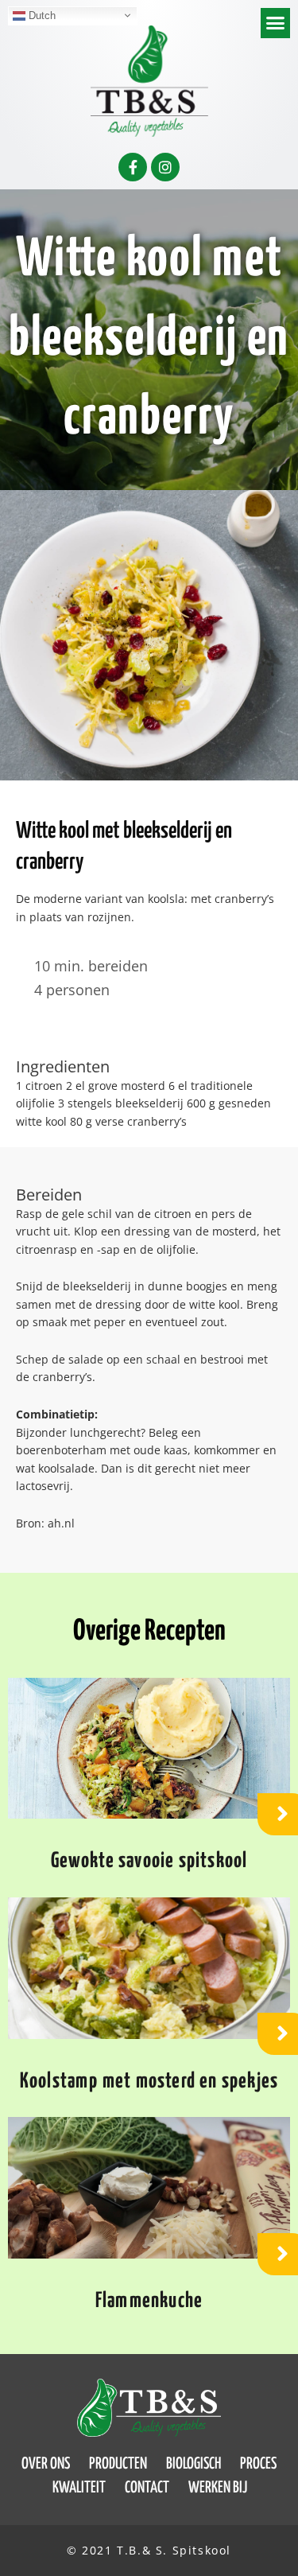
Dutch (41, 15)
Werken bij (218, 2488)
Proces (258, 2464)
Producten (118, 2464)
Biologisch (194, 2464)
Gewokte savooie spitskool (149, 1861)
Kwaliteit (79, 2488)
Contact (147, 2488)
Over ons (46, 2464)
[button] (276, 23)
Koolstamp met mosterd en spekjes (149, 2082)
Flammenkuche (149, 2301)
